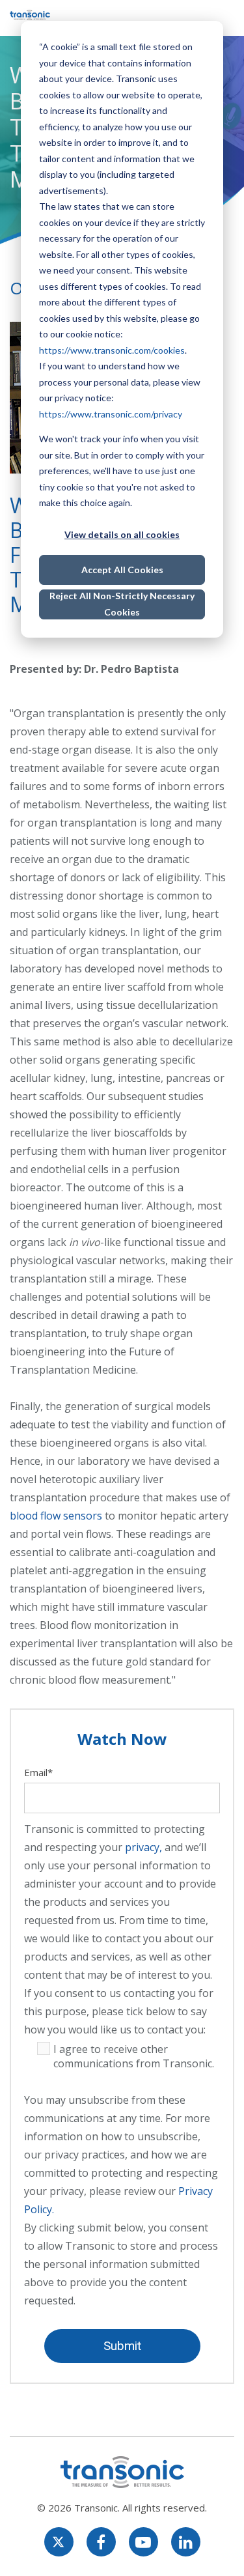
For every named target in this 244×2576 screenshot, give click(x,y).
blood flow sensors (56, 1516)
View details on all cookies (122, 534)
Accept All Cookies (122, 570)
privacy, (143, 1847)
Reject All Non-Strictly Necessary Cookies (122, 604)
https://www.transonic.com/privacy (111, 414)
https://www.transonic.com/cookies (112, 350)
